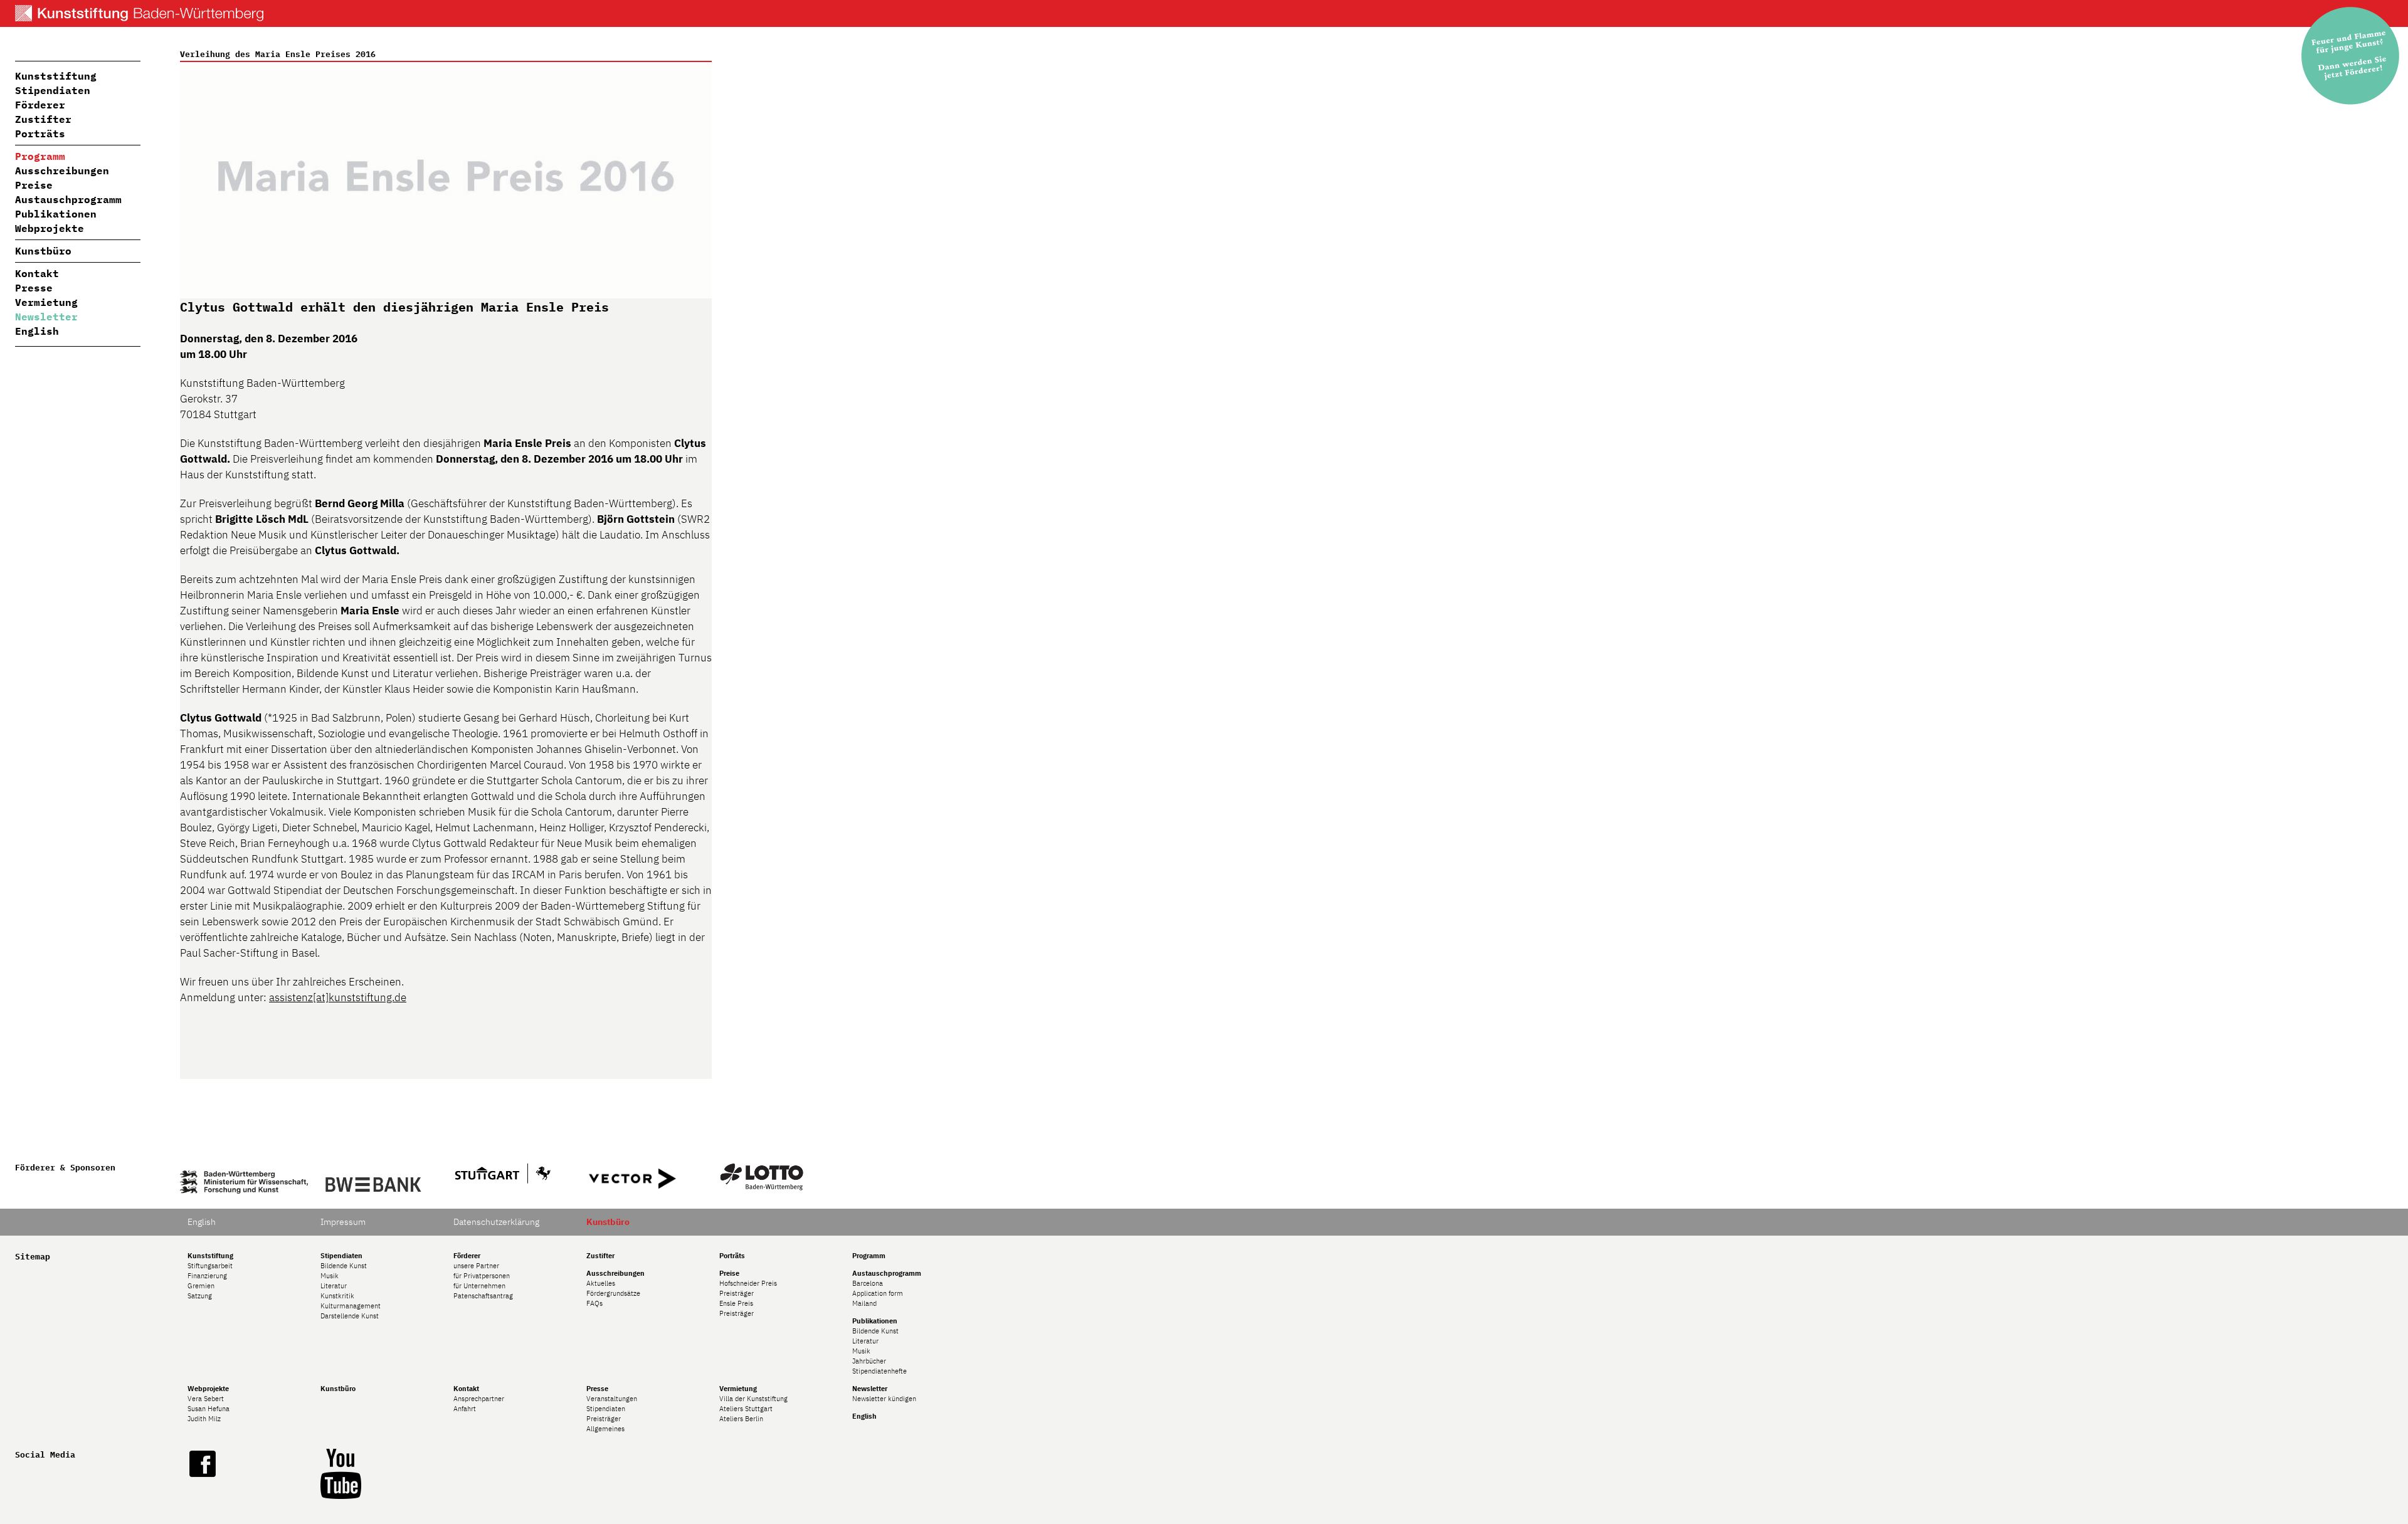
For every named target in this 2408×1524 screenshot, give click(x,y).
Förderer (40, 105)
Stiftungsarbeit (210, 1266)
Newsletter (46, 317)
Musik (330, 1276)
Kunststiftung (56, 76)
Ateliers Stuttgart (746, 1409)
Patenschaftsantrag (483, 1296)
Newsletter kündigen (884, 1399)
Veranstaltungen (612, 1399)
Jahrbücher (869, 1361)
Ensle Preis (736, 1303)
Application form (878, 1293)
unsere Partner (476, 1266)
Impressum (343, 1222)
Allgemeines (605, 1429)
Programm (40, 156)
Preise (34, 185)
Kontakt (37, 273)
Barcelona (868, 1283)
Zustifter (43, 119)
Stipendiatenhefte (879, 1371)
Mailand (864, 1303)
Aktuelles (601, 1283)
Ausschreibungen (62, 171)
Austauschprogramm (68, 199)
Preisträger (737, 1293)
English (37, 331)
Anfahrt (465, 1409)
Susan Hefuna (209, 1409)
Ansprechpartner (479, 1399)
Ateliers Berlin (741, 1419)
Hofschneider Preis (748, 1283)
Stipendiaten (53, 90)
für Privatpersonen (482, 1276)
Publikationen (56, 214)
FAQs (594, 1303)
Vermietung (46, 302)
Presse (34, 288)
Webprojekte (50, 228)
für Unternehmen (479, 1286)
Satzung (200, 1296)
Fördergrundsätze (613, 1293)
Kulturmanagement (351, 1306)
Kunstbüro (43, 251)
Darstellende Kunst (350, 1316)
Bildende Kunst (344, 1266)
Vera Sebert (206, 1399)
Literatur (334, 1286)
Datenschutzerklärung (496, 1222)
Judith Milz (204, 1419)
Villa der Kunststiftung (753, 1399)
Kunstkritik (337, 1296)
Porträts (40, 134)
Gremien (201, 1286)
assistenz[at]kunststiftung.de (338, 997)
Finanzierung (207, 1276)
